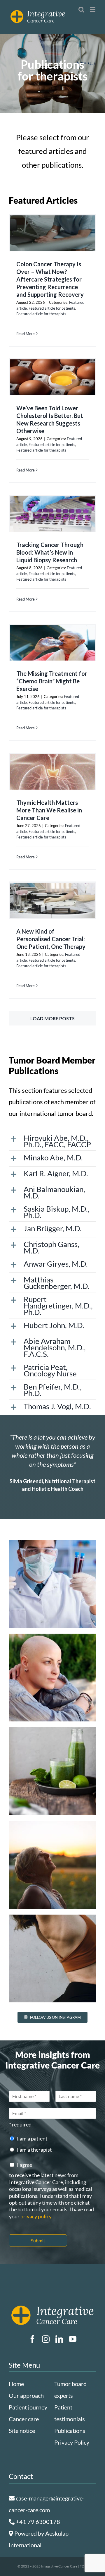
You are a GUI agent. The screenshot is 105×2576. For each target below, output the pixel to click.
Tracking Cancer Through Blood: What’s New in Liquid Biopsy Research (50, 552)
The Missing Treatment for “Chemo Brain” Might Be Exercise (52, 681)
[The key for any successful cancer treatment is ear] (52, 1584)
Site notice (22, 2431)
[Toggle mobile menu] (93, 10)
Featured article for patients (52, 308)
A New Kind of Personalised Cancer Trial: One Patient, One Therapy (51, 939)
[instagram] (46, 2339)
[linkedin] (59, 2339)
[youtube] (73, 2339)
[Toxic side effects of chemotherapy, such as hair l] (52, 1678)
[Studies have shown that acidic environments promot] (52, 1771)
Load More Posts (52, 1018)
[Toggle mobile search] (81, 10)
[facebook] (32, 2339)
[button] (52, 1141)
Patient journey (28, 2407)
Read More (26, 334)
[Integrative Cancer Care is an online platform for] (52, 1865)
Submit (38, 2240)
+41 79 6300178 (37, 2522)
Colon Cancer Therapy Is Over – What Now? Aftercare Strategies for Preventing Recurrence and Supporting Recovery (50, 279)
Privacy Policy (72, 2442)
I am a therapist (34, 2150)
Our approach (26, 2395)
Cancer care (24, 2419)
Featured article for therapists (41, 314)
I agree (24, 2165)
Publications (70, 2431)
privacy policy (36, 2216)
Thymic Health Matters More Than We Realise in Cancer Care (49, 810)
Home (16, 2384)
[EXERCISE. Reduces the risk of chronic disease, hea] (52, 1958)
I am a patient (32, 2138)
